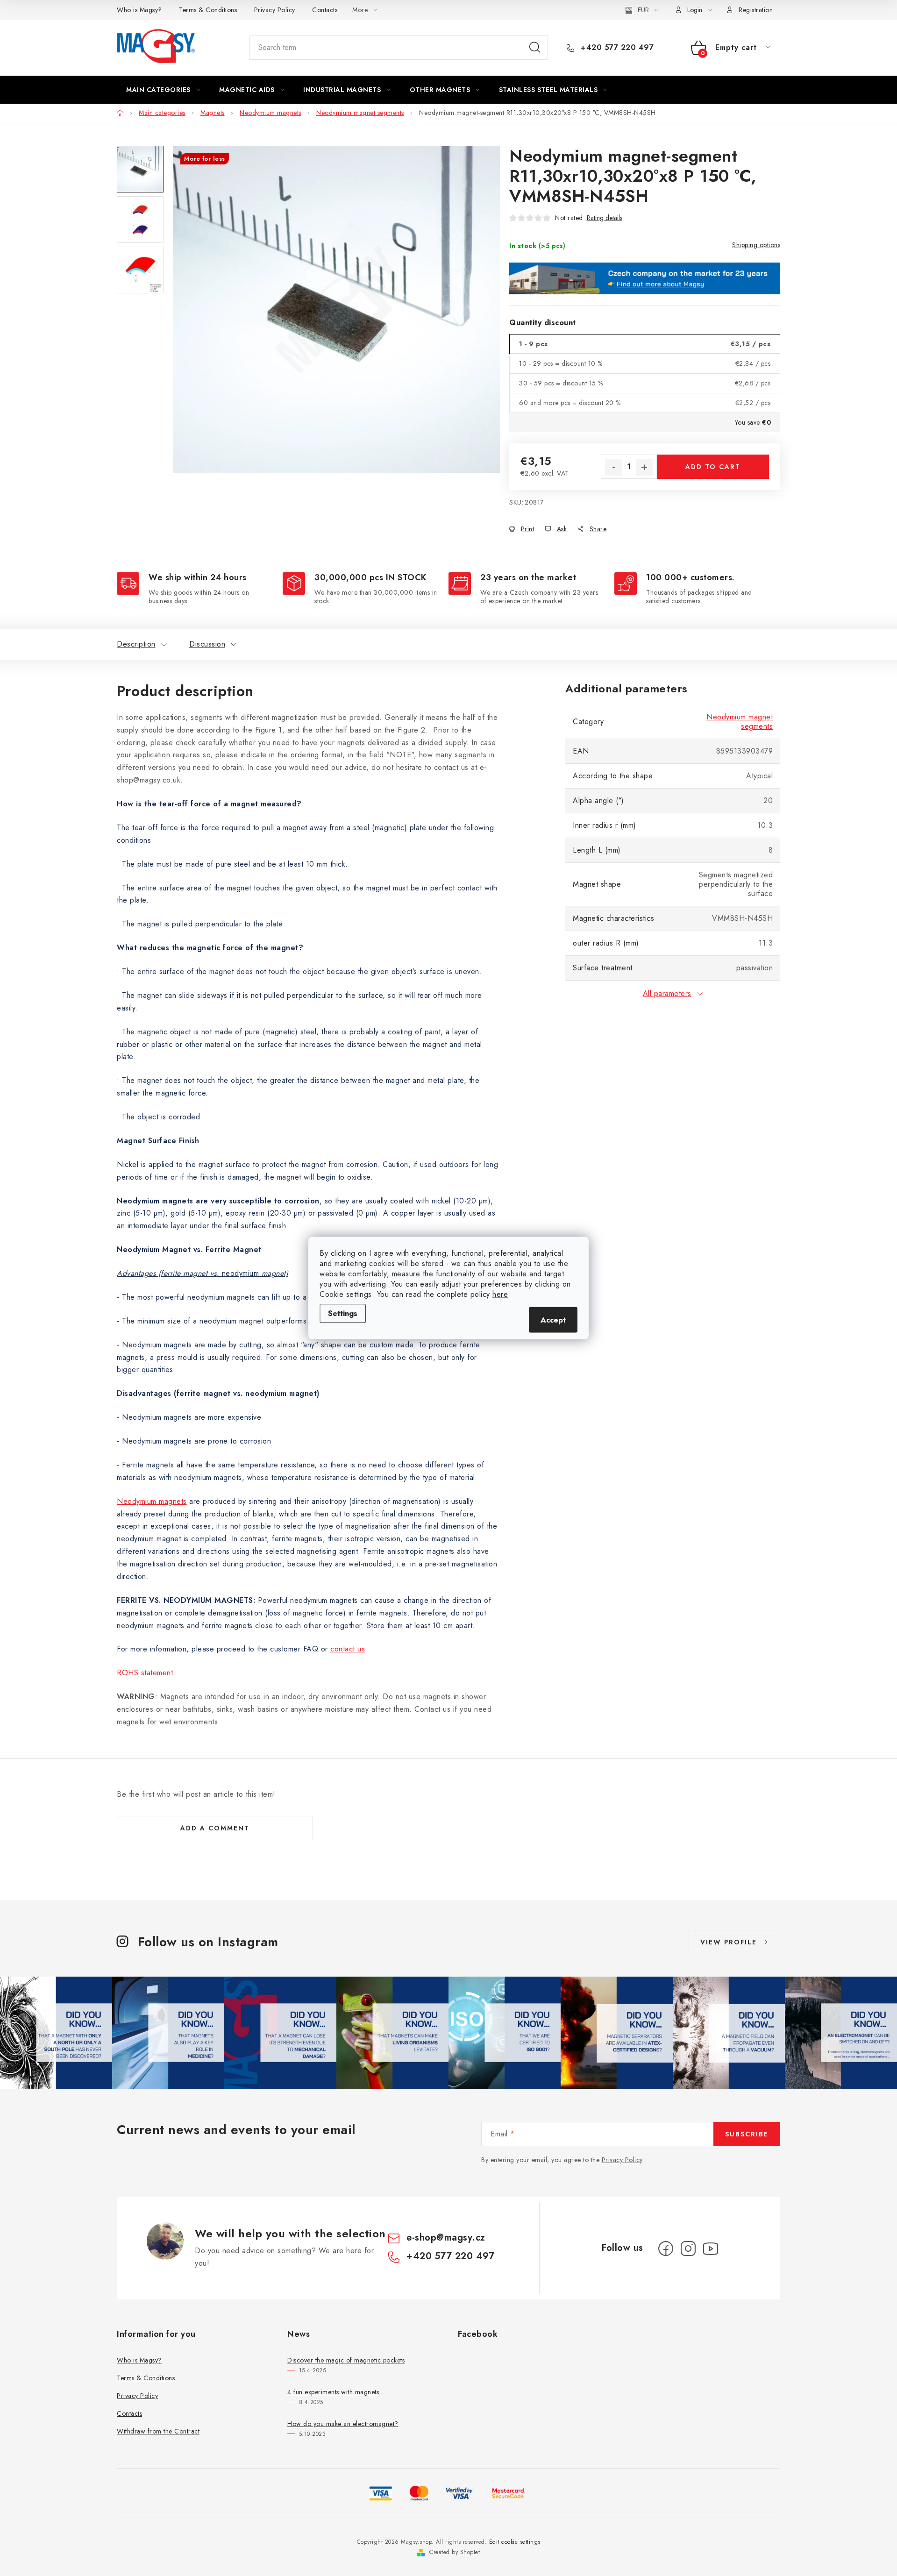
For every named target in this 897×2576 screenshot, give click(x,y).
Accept (553, 1320)
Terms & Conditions (208, 10)
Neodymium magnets (152, 1501)
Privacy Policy (275, 10)
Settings (343, 1313)
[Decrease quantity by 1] (613, 467)
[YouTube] (711, 2249)
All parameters (667, 993)
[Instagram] (688, 2249)
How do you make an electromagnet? (343, 2424)
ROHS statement (145, 1673)
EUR (643, 10)
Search (535, 48)
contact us (348, 1649)
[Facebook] (666, 2249)
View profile (729, 1942)
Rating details (605, 218)
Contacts (325, 10)
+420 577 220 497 (616, 48)
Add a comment (215, 1828)
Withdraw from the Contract (158, 2431)
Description (136, 644)
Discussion (207, 644)
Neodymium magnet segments (740, 722)
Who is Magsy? (139, 10)
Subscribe (747, 2134)
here (500, 1294)
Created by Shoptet (455, 2552)
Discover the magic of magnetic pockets (346, 2360)
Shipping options (756, 245)
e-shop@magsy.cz (446, 2238)
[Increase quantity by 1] (644, 467)
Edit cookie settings (515, 2542)
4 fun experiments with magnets (333, 2392)
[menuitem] (163, 90)
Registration (756, 10)
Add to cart (713, 467)
